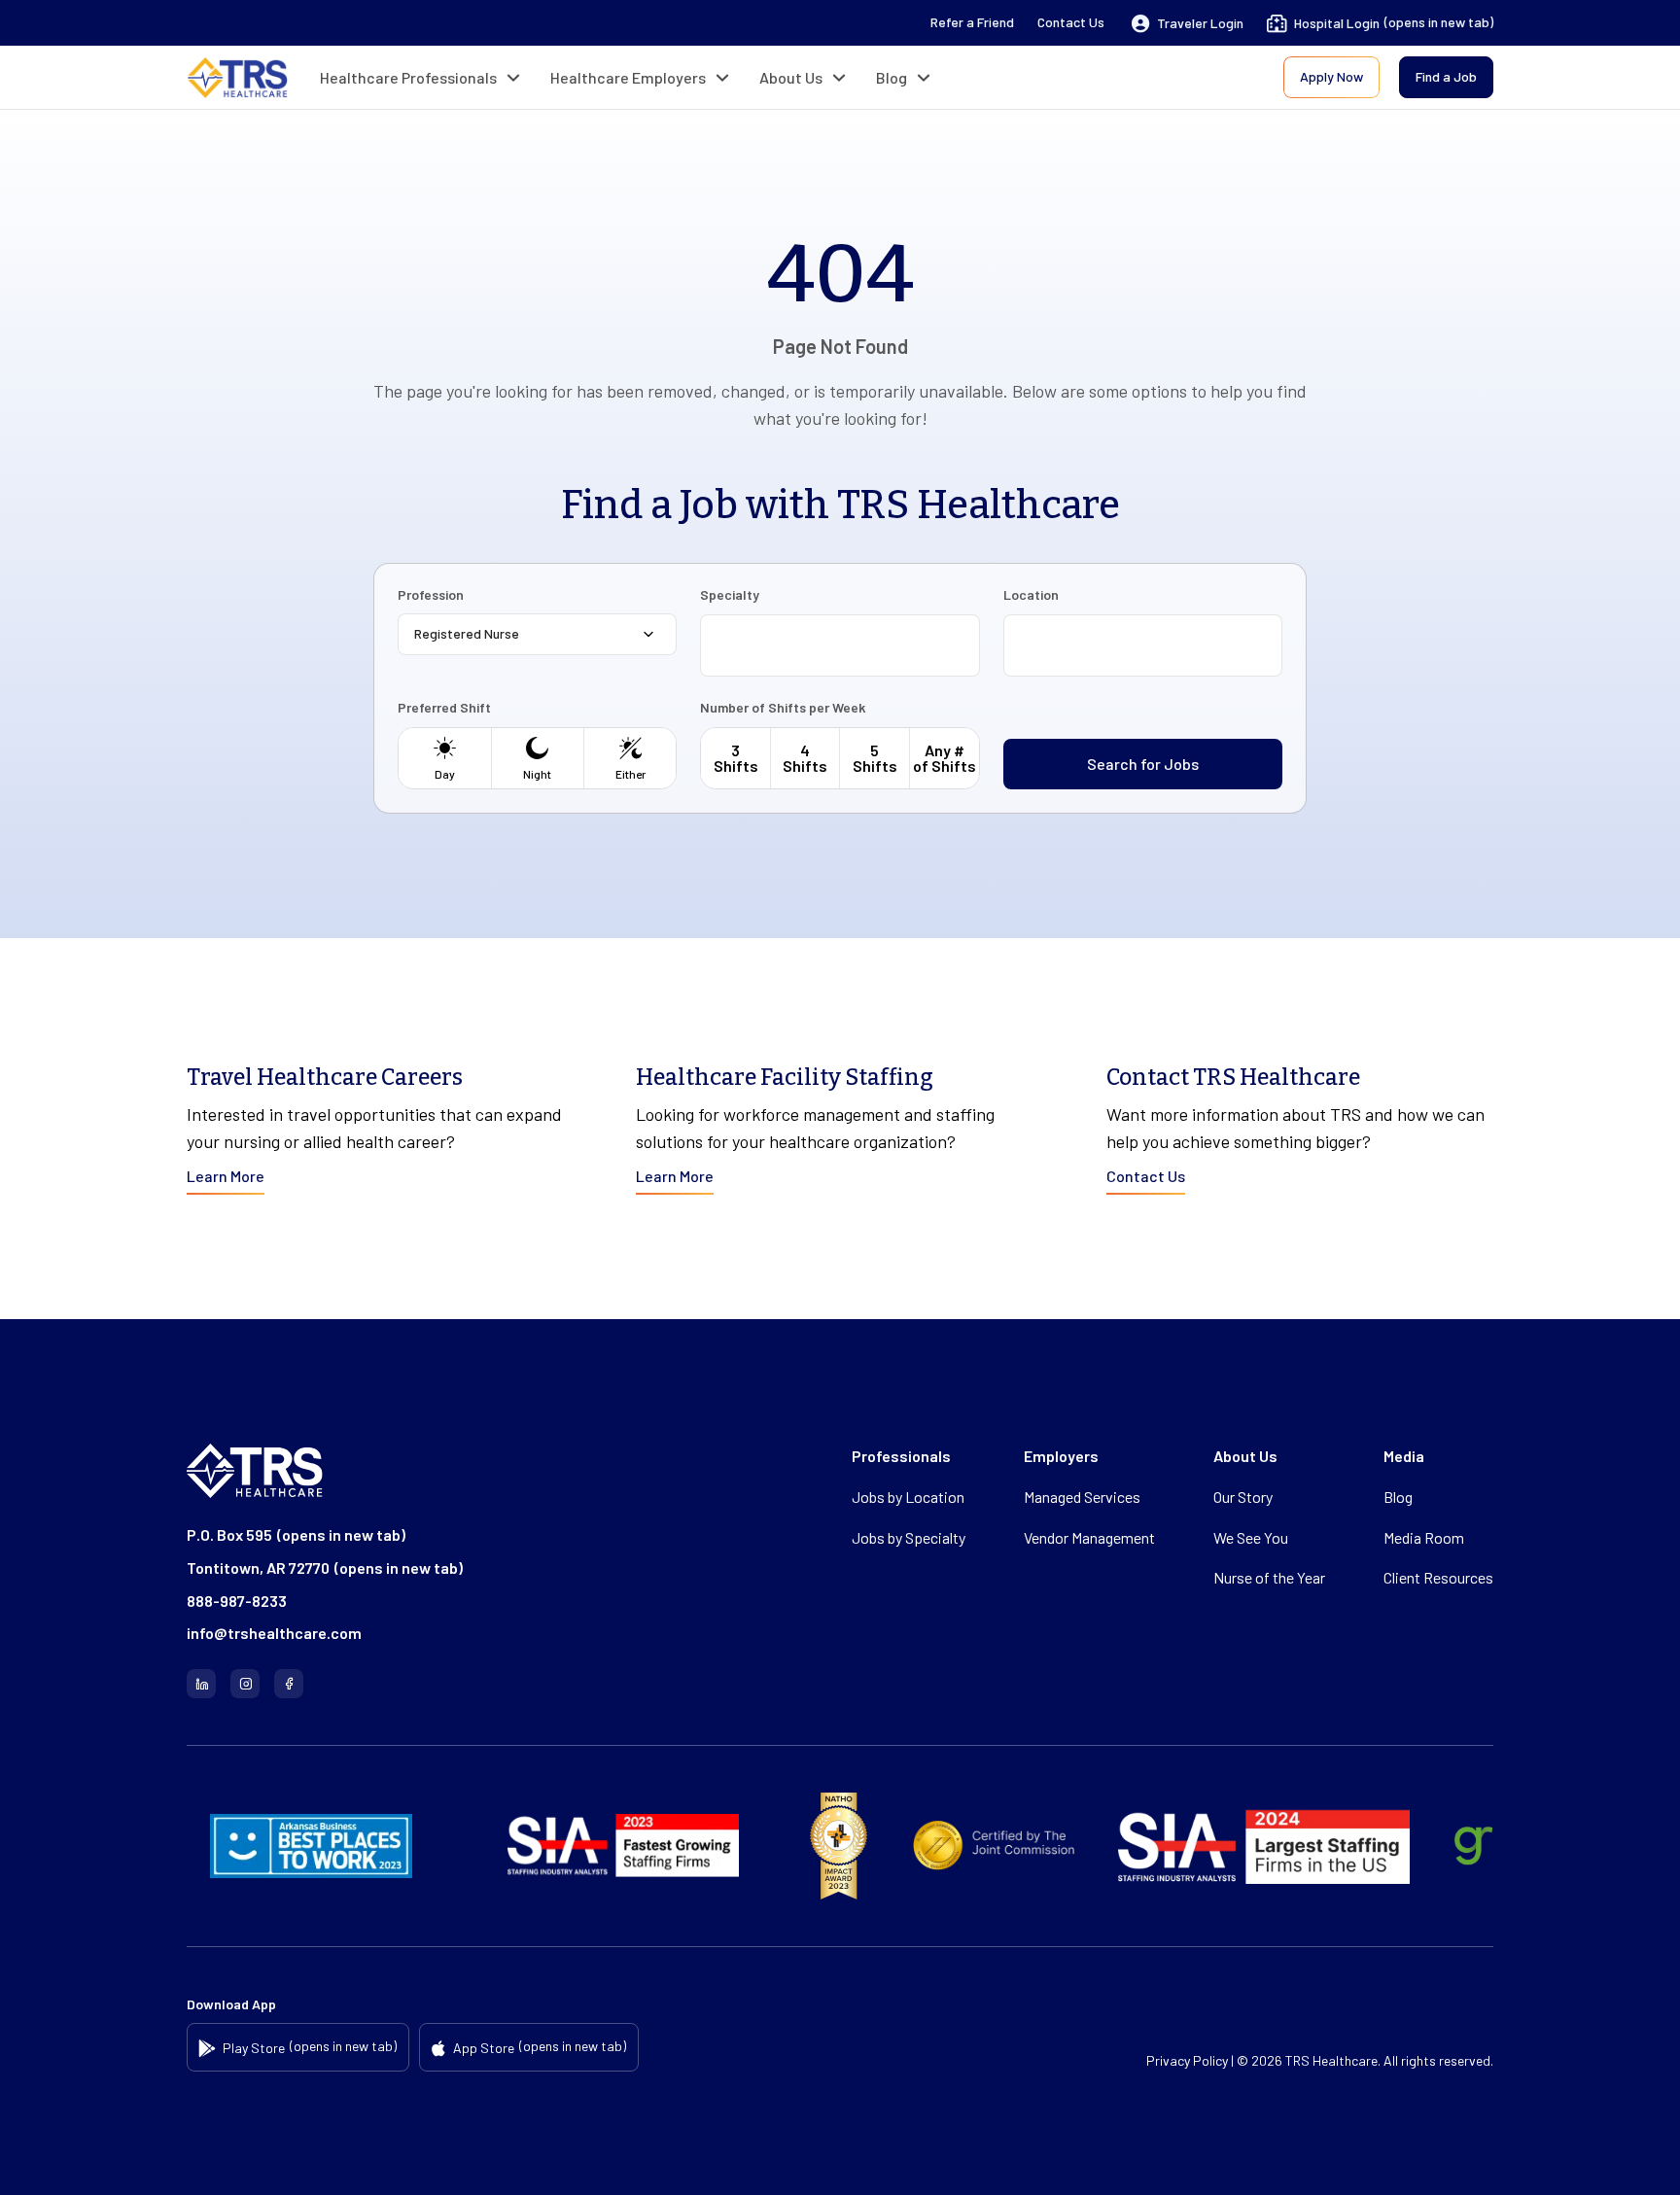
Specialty (730, 595)
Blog (892, 77)
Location (1031, 595)
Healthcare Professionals (408, 77)
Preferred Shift (444, 708)
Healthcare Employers (628, 77)
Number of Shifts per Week (783, 708)
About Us (791, 77)
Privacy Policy (1187, 2060)
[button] (1188, 23)
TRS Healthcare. (1333, 2060)
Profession (431, 595)
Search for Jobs (1143, 764)
